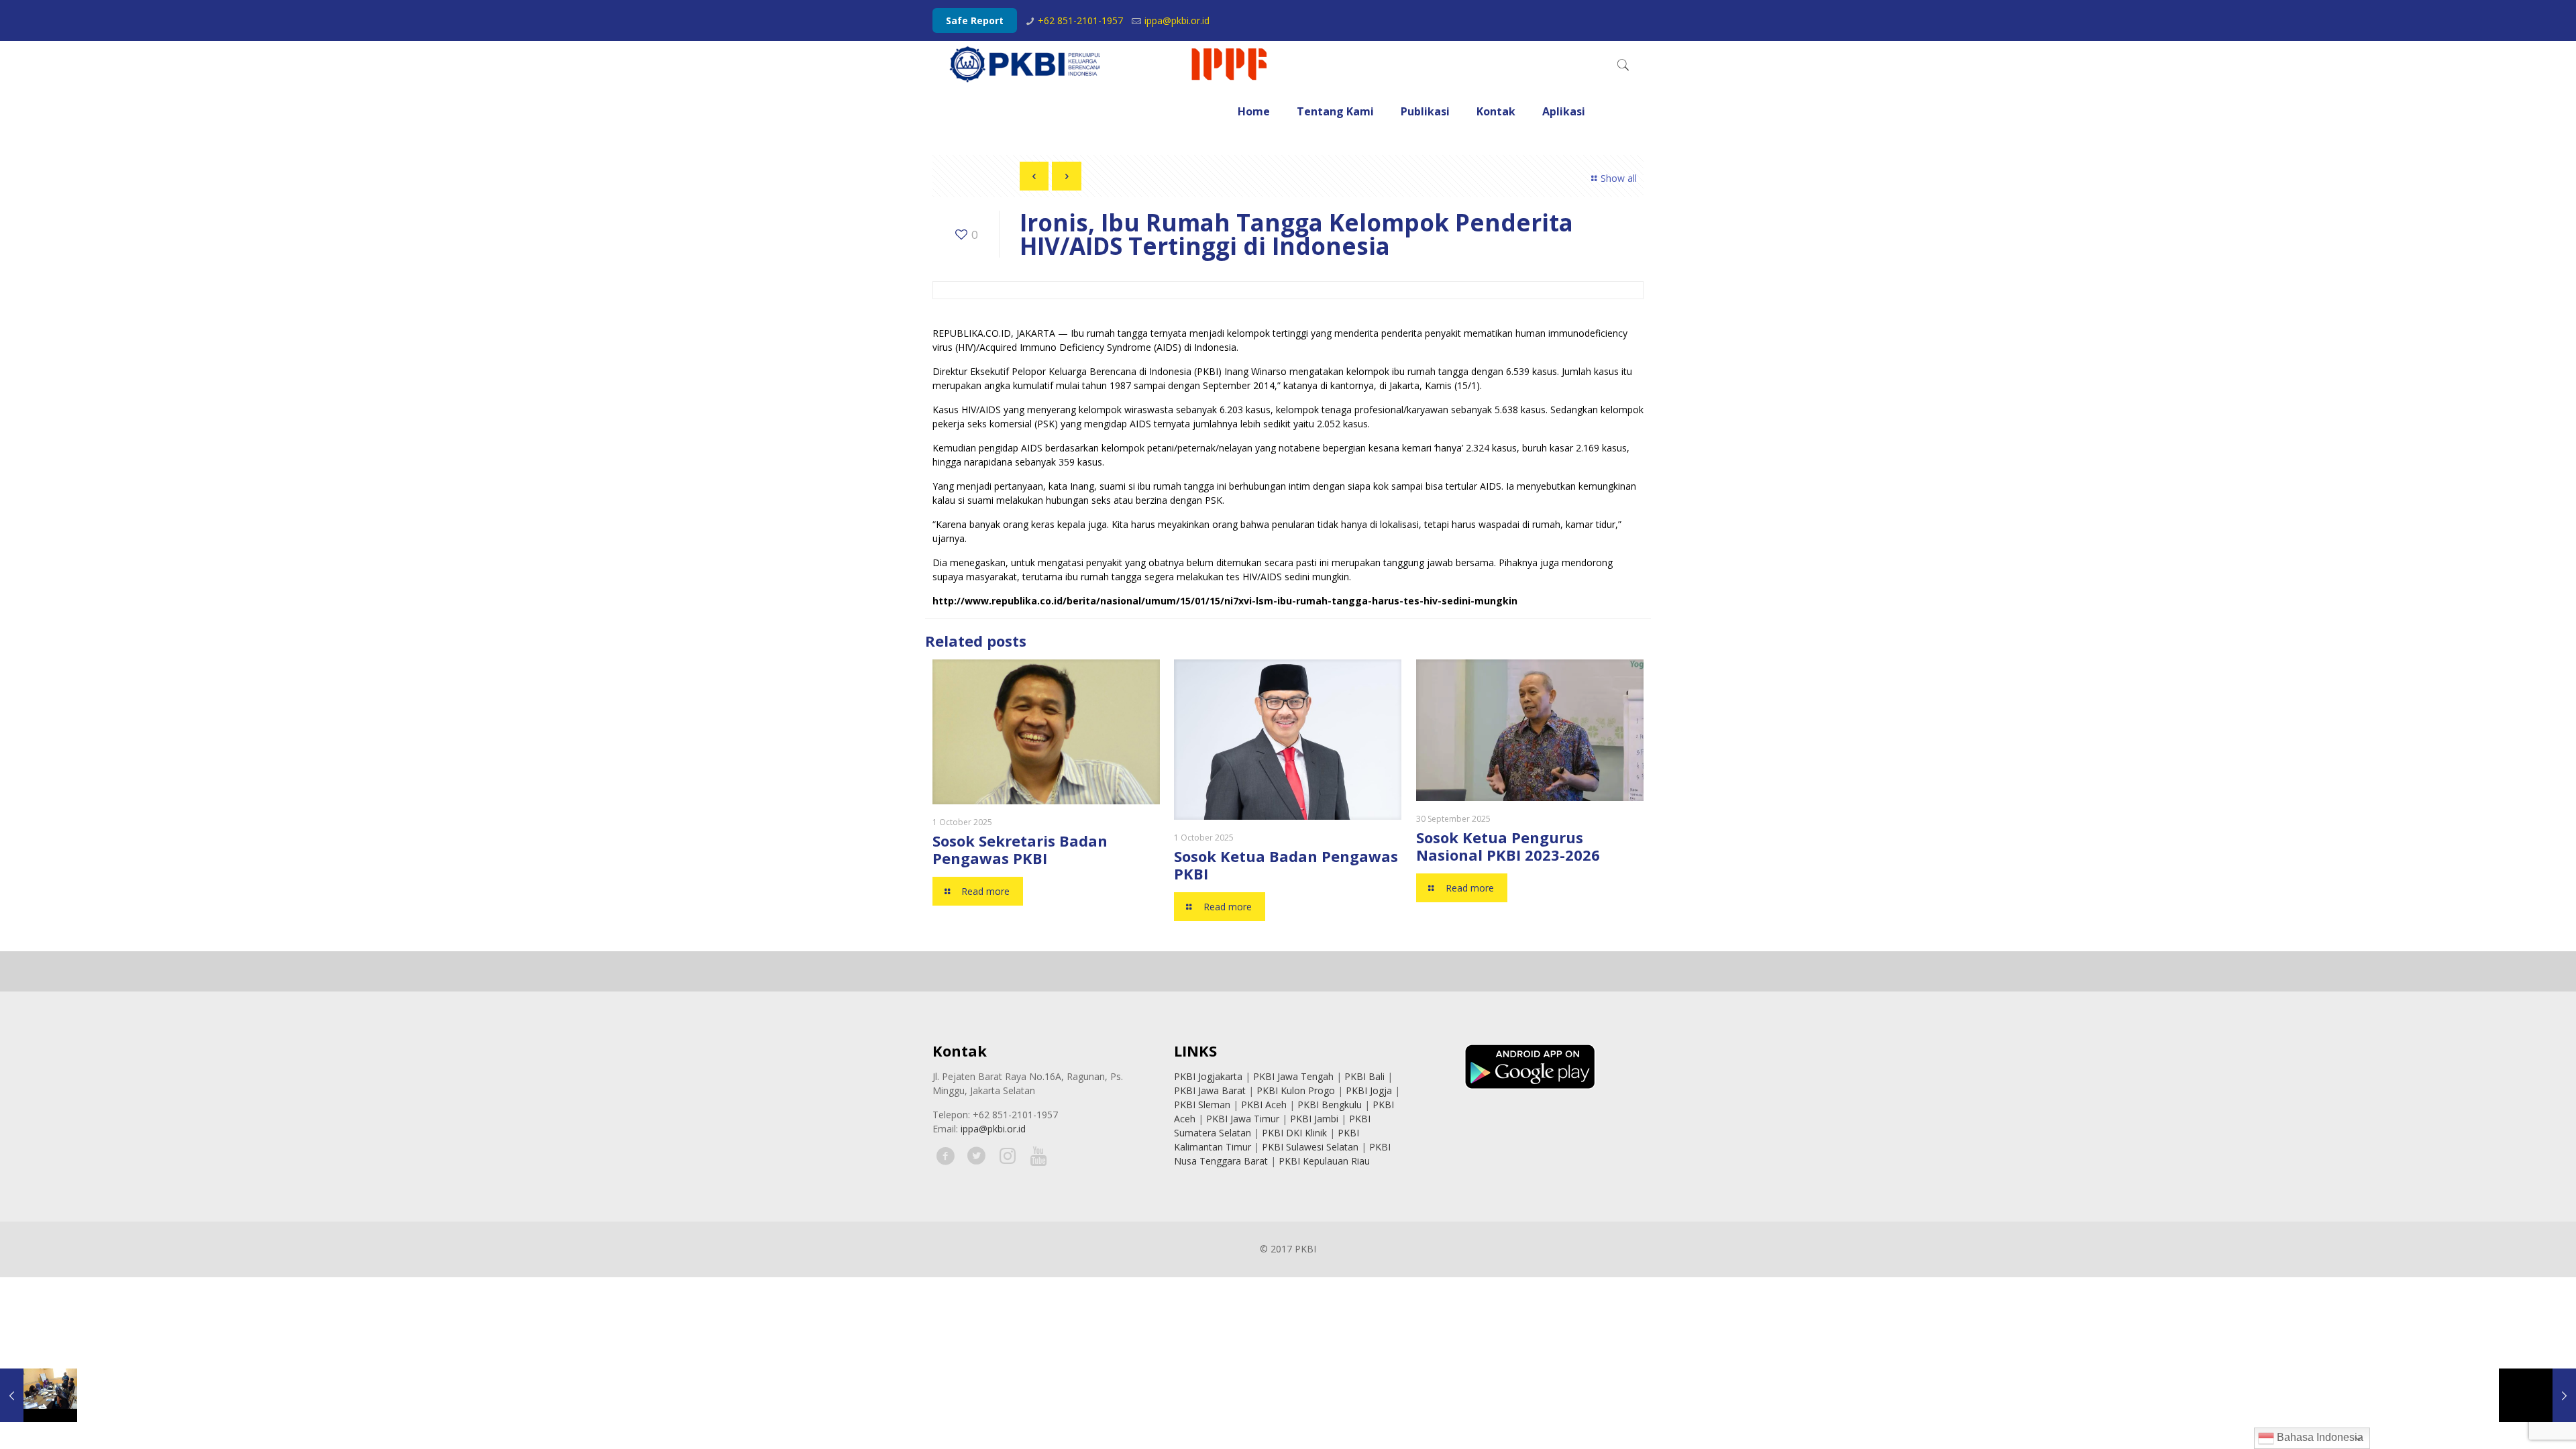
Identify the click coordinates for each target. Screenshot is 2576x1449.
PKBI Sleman (1202, 1105)
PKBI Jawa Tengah (1293, 1076)
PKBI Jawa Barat (1210, 1090)
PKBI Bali (1364, 1076)
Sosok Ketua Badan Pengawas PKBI (1286, 865)
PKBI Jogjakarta (1208, 1076)
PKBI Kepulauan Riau (1324, 1161)
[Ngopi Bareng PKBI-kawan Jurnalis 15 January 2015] (39, 1395)
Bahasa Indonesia (2319, 1437)
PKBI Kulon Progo (1296, 1090)
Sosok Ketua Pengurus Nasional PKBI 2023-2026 (1508, 846)
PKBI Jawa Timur (1243, 1119)
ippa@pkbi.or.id (1177, 20)
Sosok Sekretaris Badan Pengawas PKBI (1020, 849)
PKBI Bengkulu (1330, 1105)
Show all (1619, 178)
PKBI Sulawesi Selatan (1310, 1147)
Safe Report (975, 20)
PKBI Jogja (1369, 1090)
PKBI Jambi (1314, 1119)
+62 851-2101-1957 (1080, 20)
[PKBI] (1110, 64)
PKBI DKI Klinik (1294, 1133)
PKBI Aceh (1264, 1105)
